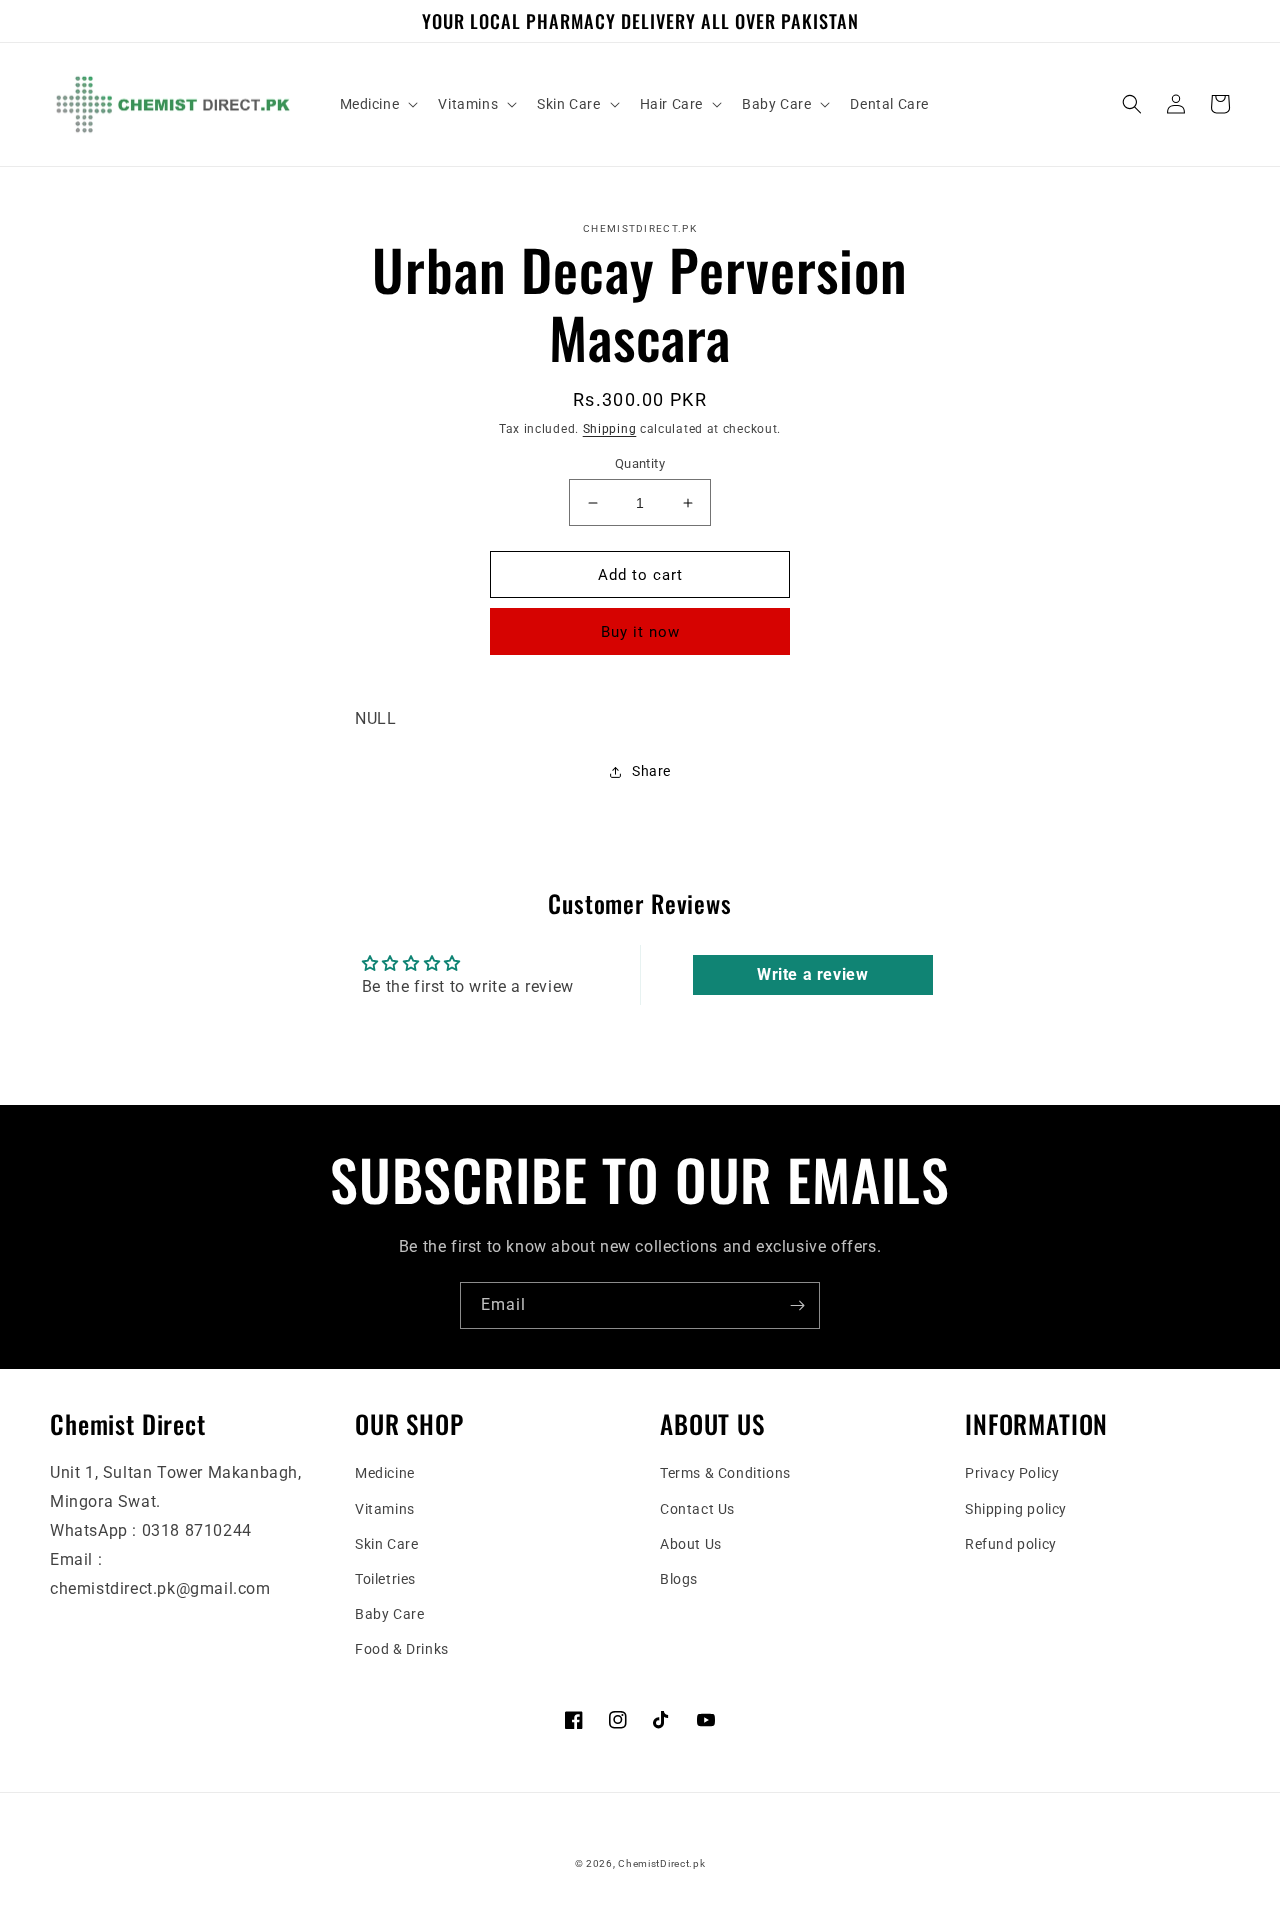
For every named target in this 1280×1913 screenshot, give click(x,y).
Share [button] (651, 771)
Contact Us (697, 1509)
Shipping (610, 429)
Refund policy (1011, 1544)
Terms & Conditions (725, 1473)
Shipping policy (1016, 1509)
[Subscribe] (797, 1305)
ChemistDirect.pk (661, 1863)
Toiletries (385, 1579)
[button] (377, 104)
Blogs (679, 1579)
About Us (691, 1544)
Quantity (640, 463)
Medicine (385, 1473)
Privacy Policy (1012, 1473)
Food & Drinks (402, 1649)
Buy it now (640, 632)
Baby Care (389, 1614)
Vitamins (385, 1509)
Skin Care (386, 1544)
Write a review (812, 974)
